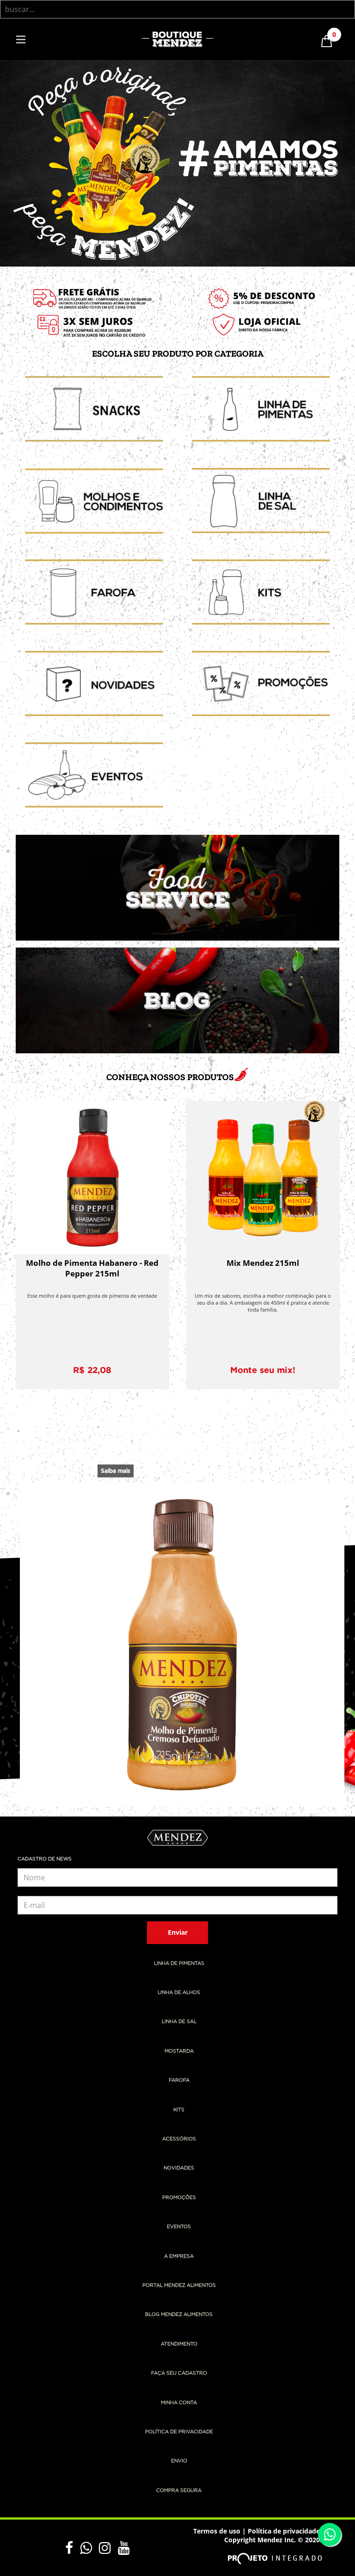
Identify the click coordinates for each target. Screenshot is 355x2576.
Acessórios (179, 2139)
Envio (179, 2461)
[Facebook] (73, 2548)
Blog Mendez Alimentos (179, 2315)
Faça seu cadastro (179, 2373)
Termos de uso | (220, 2531)
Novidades (179, 2168)
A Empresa (179, 2256)
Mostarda (179, 2051)
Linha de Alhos (179, 1993)
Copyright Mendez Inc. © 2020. (273, 2540)
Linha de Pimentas (179, 1963)
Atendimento (179, 2344)
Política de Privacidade (179, 2432)
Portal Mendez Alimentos (179, 2285)
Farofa (179, 2080)
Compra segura (179, 2491)
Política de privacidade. (285, 2531)
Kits (179, 2110)
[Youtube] (124, 2548)
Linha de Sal (179, 2022)
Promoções (179, 2198)
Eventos (179, 2227)
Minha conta (179, 2403)
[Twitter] (89, 2548)
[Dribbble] (108, 2548)
